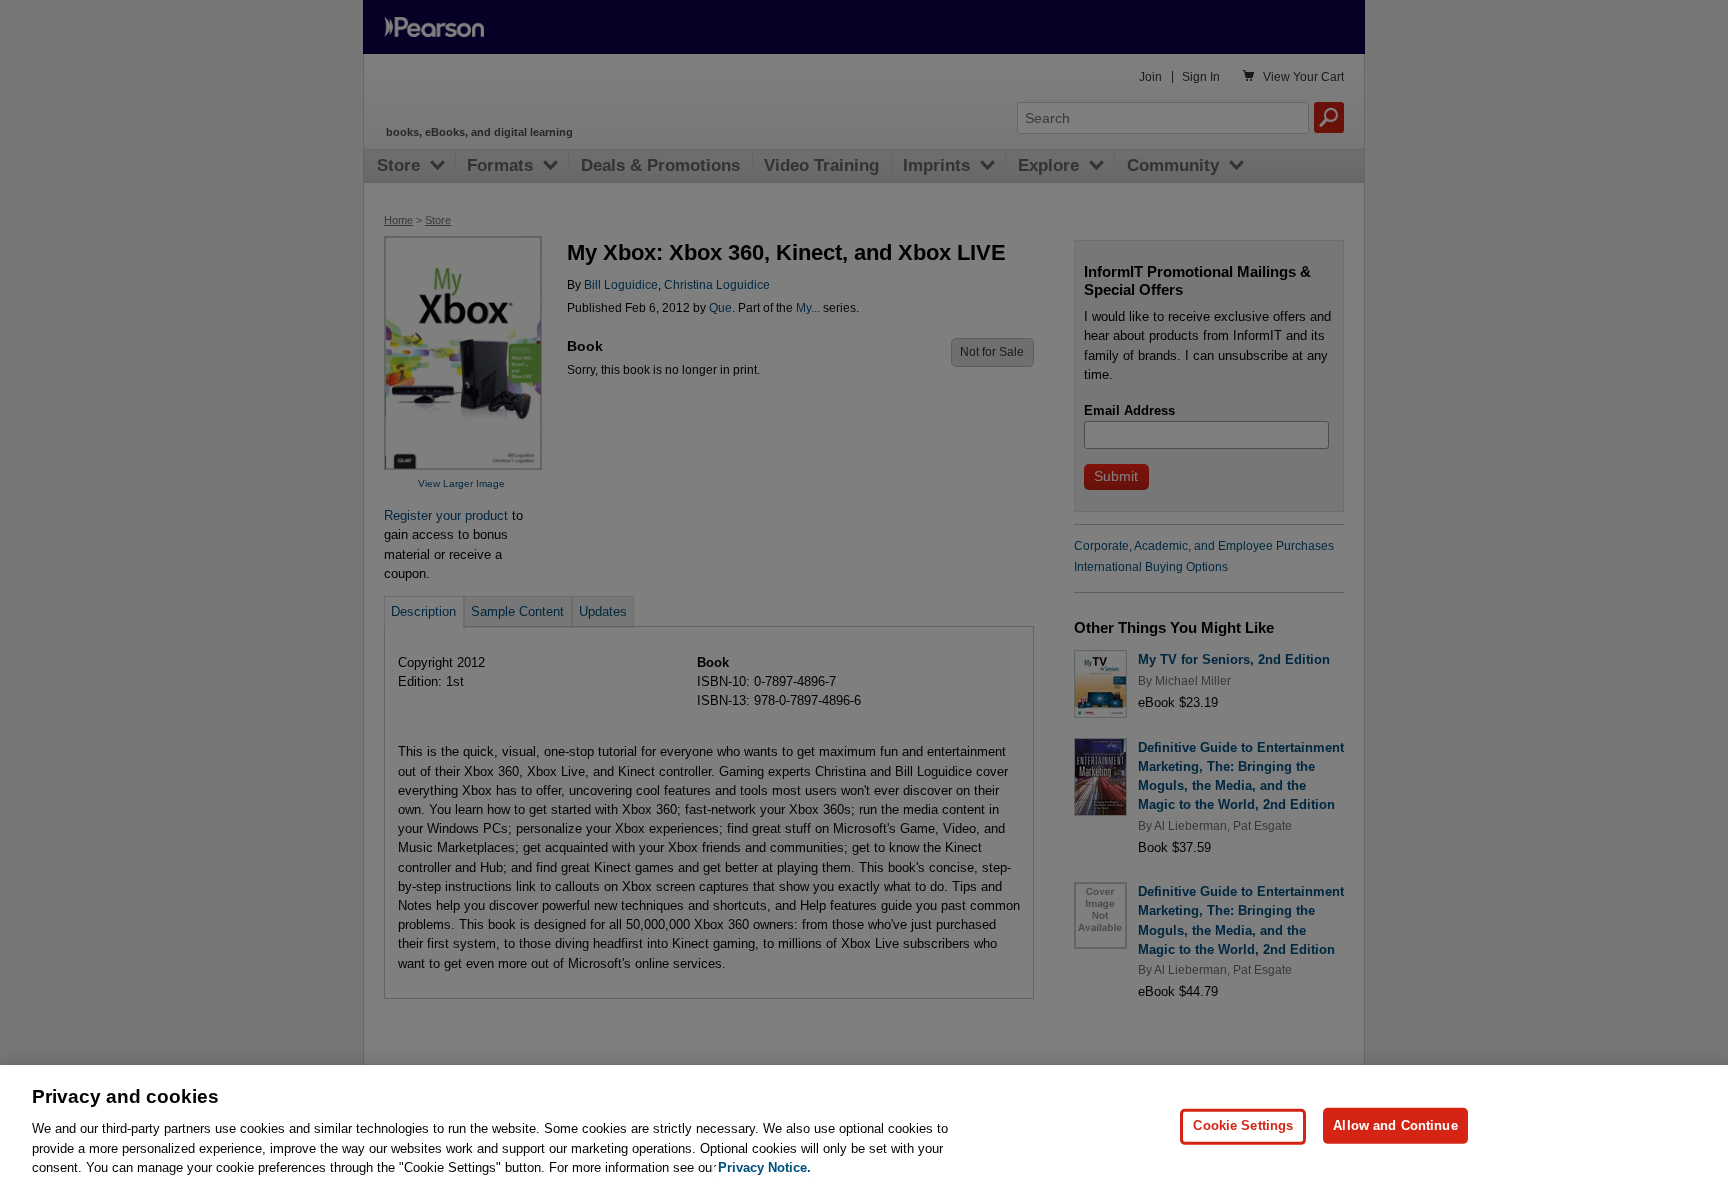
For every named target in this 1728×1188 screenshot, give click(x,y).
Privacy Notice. (764, 1167)
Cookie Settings (1243, 1125)
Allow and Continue (1395, 1125)
